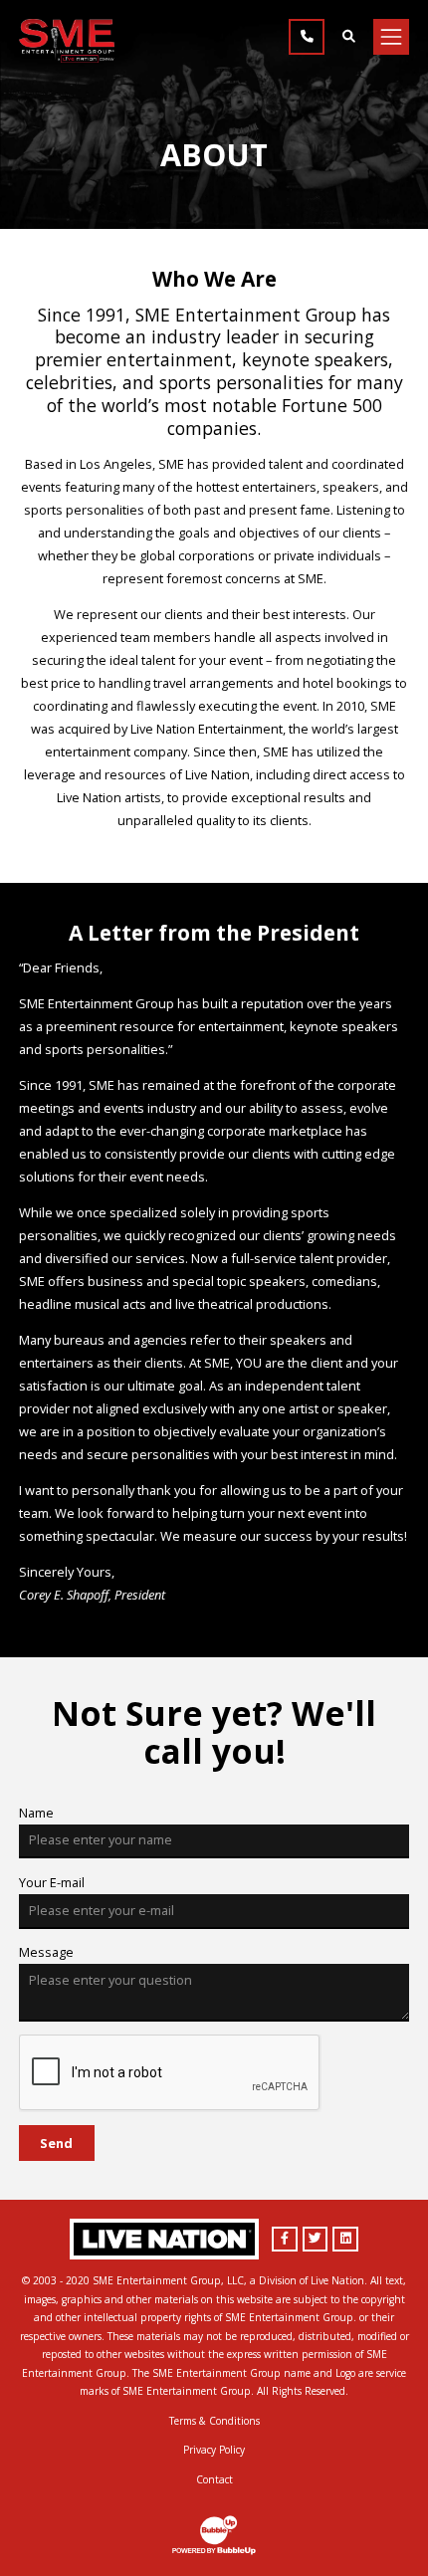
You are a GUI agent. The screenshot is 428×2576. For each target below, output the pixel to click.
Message (46, 1952)
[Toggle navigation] (391, 37)
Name (36, 1813)
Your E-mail (52, 1882)
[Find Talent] (348, 37)
